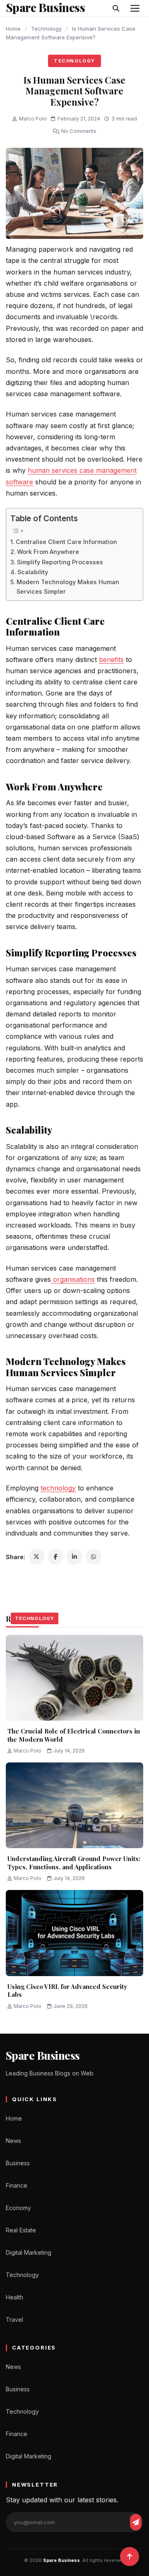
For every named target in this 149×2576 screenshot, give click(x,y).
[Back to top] (130, 2557)
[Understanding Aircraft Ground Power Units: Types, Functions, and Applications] (74, 1806)
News (13, 2141)
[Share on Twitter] (36, 1557)
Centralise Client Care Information (66, 542)
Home (13, 29)
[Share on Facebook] (55, 1557)
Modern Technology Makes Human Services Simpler (68, 587)
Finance (17, 2185)
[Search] (116, 8)
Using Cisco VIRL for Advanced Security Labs (67, 1991)
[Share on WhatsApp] (94, 1557)
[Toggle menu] (135, 8)
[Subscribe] (136, 2522)
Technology (46, 29)
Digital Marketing (29, 2252)
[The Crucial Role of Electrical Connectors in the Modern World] (74, 1678)
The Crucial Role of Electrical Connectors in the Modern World (74, 1735)
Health (14, 2297)
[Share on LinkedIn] (74, 1557)
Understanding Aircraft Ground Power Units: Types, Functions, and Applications (74, 1863)
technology (58, 1488)
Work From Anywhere (48, 552)
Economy (18, 2208)
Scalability (33, 572)
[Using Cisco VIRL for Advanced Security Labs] (74, 1933)
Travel (14, 2320)
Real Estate (21, 2230)
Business (18, 2163)
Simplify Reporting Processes (60, 562)
